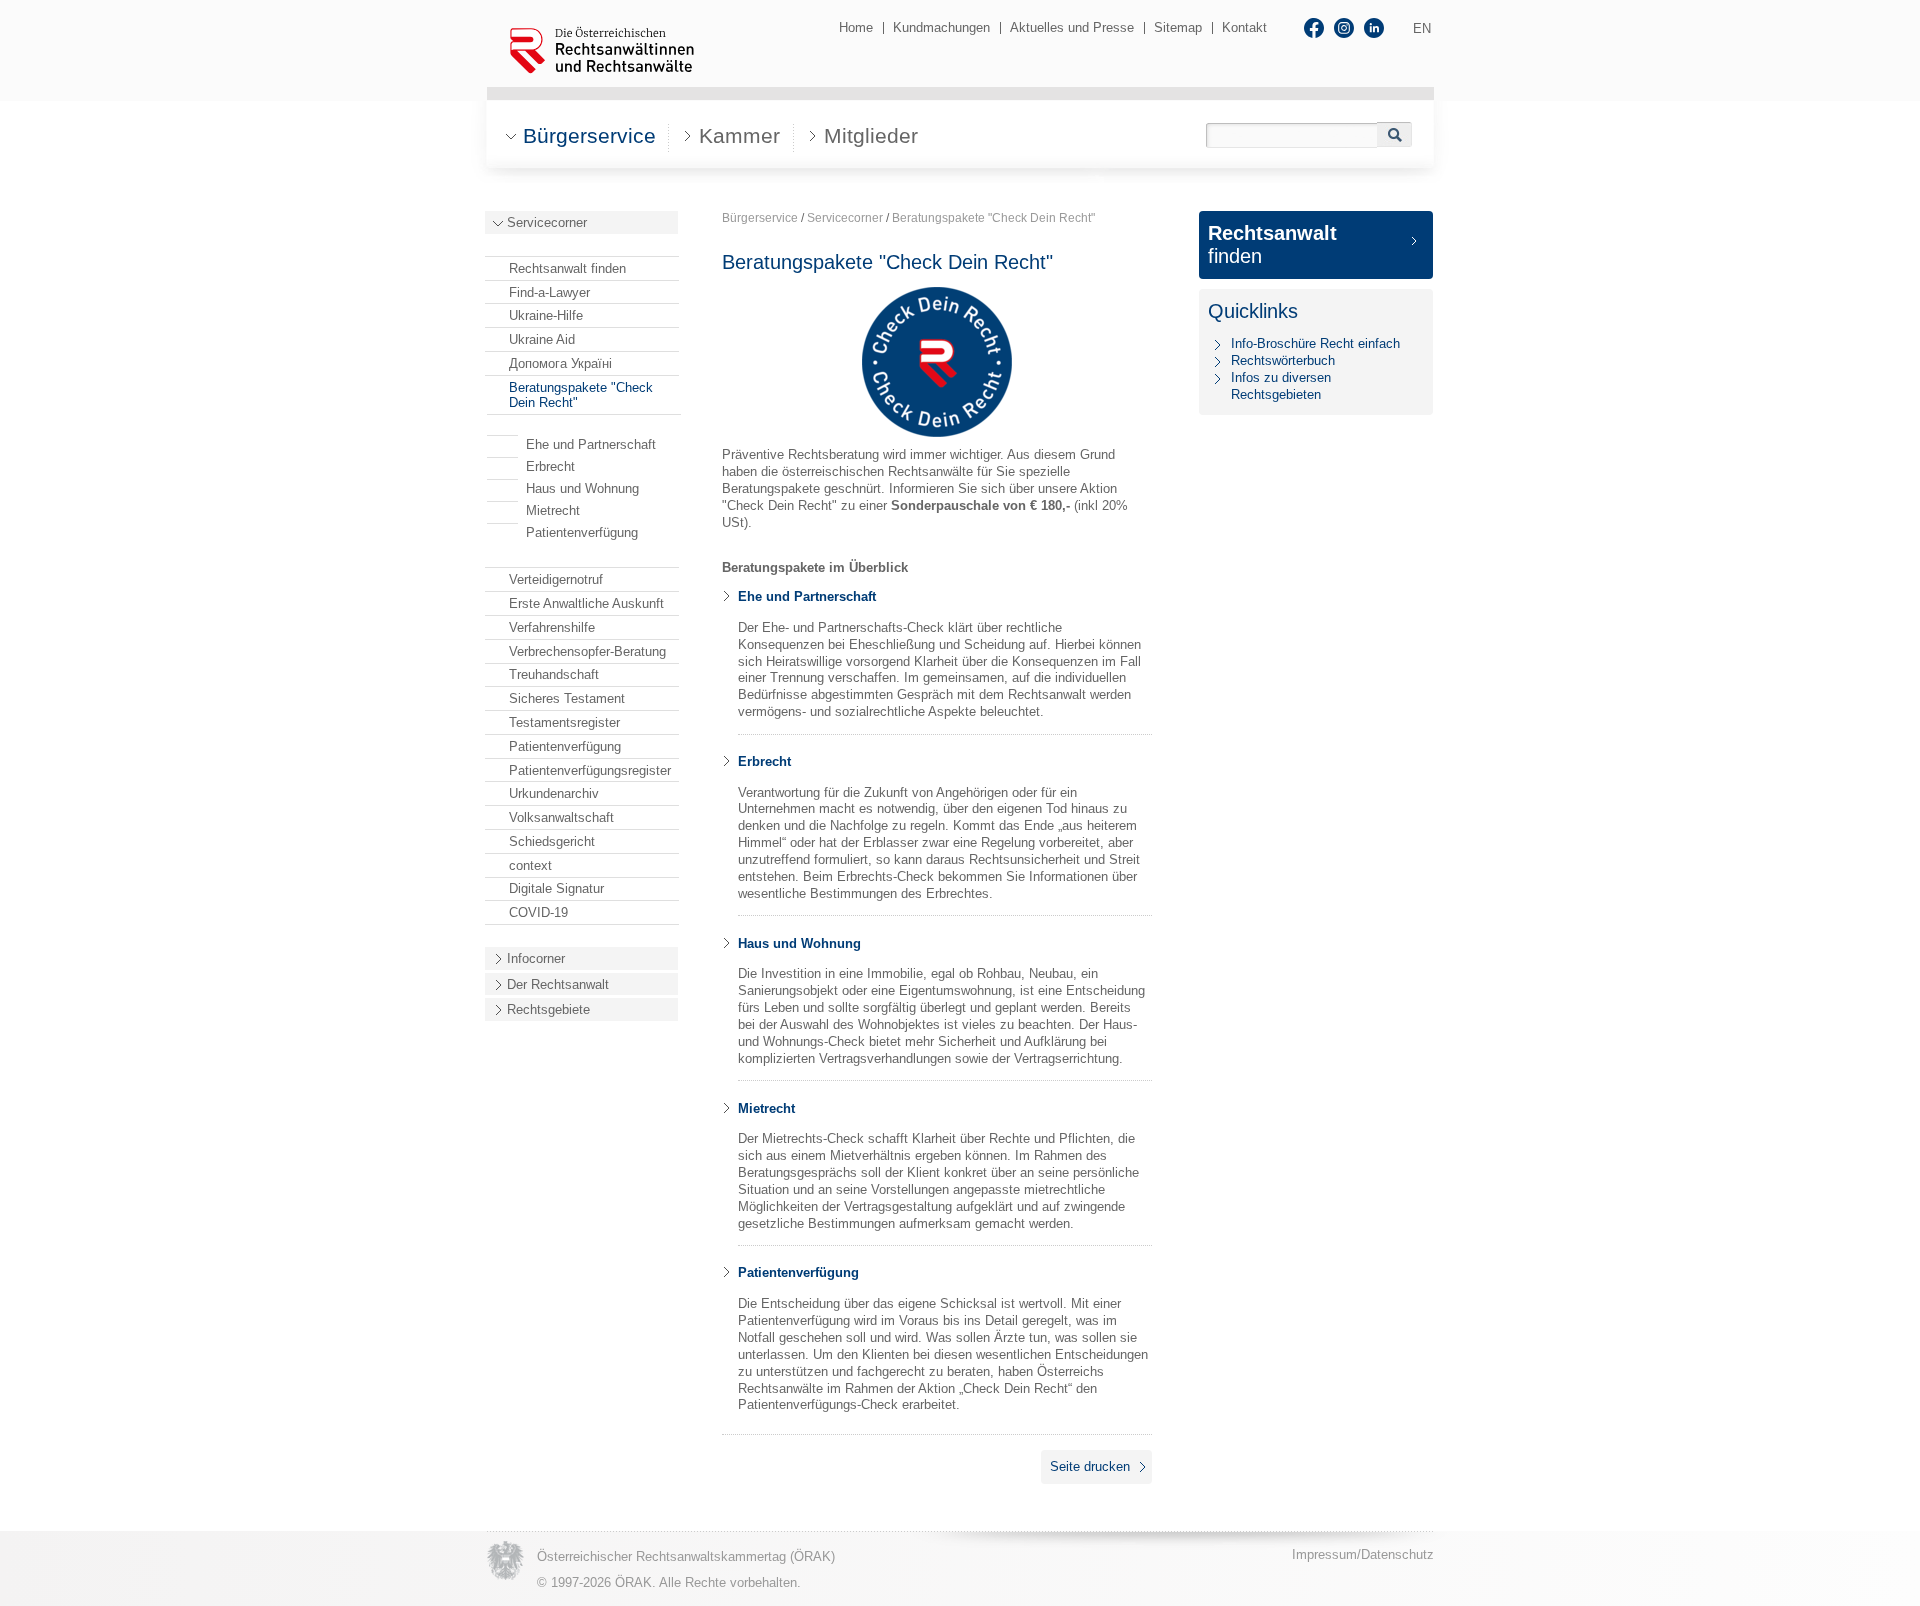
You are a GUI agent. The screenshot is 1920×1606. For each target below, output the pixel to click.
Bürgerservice (760, 218)
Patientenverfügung (582, 532)
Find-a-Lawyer (549, 292)
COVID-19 (538, 912)
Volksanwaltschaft (561, 817)
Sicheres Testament (567, 698)
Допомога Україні (560, 363)
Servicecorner (547, 222)
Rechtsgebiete (548, 1009)
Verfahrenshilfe (552, 627)
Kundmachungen (941, 27)
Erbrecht (550, 466)
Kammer (739, 135)
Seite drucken (1090, 1466)
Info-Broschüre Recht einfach (1315, 343)
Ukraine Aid (542, 339)
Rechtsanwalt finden (567, 268)
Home (856, 27)
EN (1422, 28)
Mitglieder (871, 135)
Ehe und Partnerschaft (591, 444)
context (530, 865)
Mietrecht (553, 510)
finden (1272, 244)
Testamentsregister (564, 722)
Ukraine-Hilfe (546, 315)
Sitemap (1178, 27)
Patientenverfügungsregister (590, 770)
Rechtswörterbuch (1283, 360)
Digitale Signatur (556, 888)
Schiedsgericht (552, 841)
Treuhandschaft (554, 674)
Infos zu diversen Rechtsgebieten (1281, 386)
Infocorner (536, 958)
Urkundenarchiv (554, 793)
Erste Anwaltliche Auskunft (586, 603)
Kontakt (1244, 27)
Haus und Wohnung (582, 488)
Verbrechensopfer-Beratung (587, 651)
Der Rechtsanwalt (558, 984)
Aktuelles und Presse (1072, 27)
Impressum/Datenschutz (1363, 1554)
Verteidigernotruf (556, 579)
